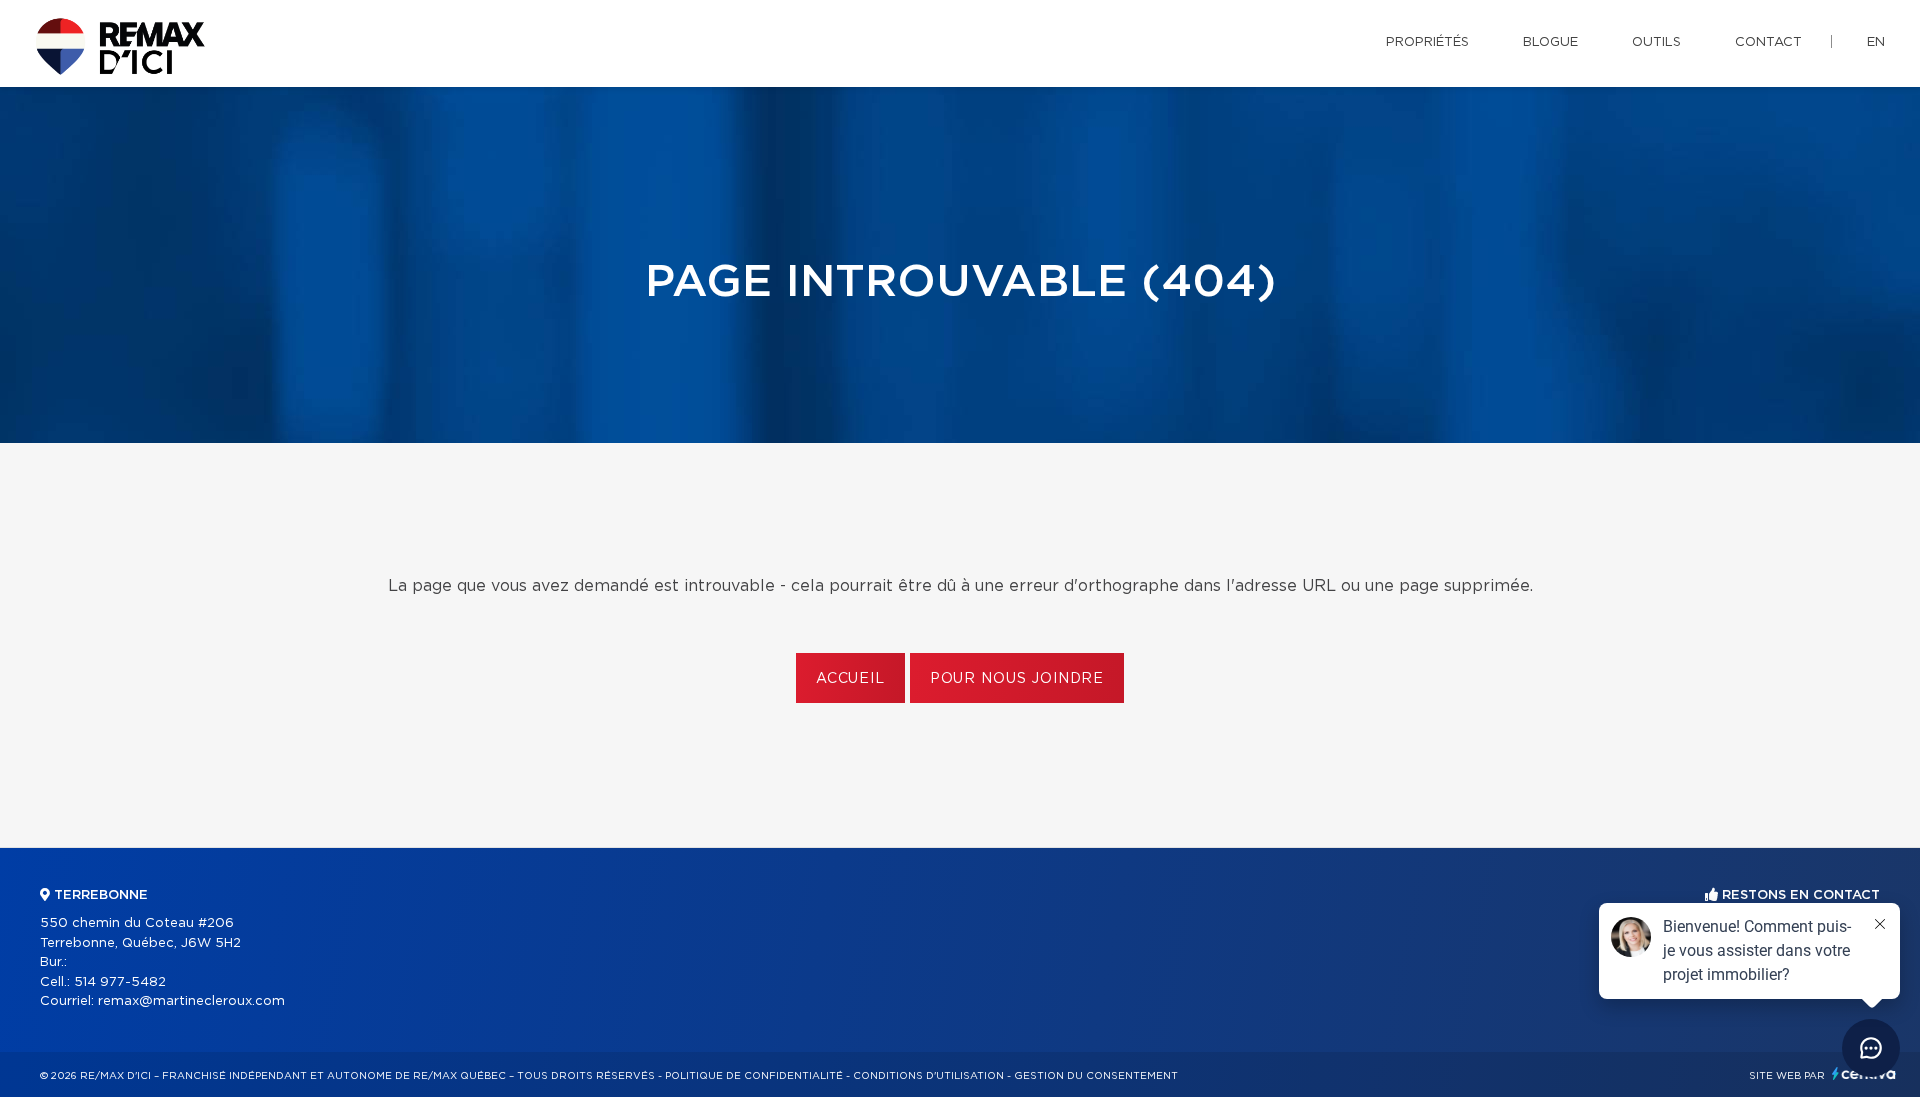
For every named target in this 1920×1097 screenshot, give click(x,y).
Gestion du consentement (1096, 1076)
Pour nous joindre (1017, 679)
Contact (1768, 42)
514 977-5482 (120, 982)
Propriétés (1427, 42)
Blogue (1550, 42)
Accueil (850, 679)
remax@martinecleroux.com (191, 1001)
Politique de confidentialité (754, 1076)
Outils (1656, 42)
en (1876, 42)
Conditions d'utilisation (928, 1076)
